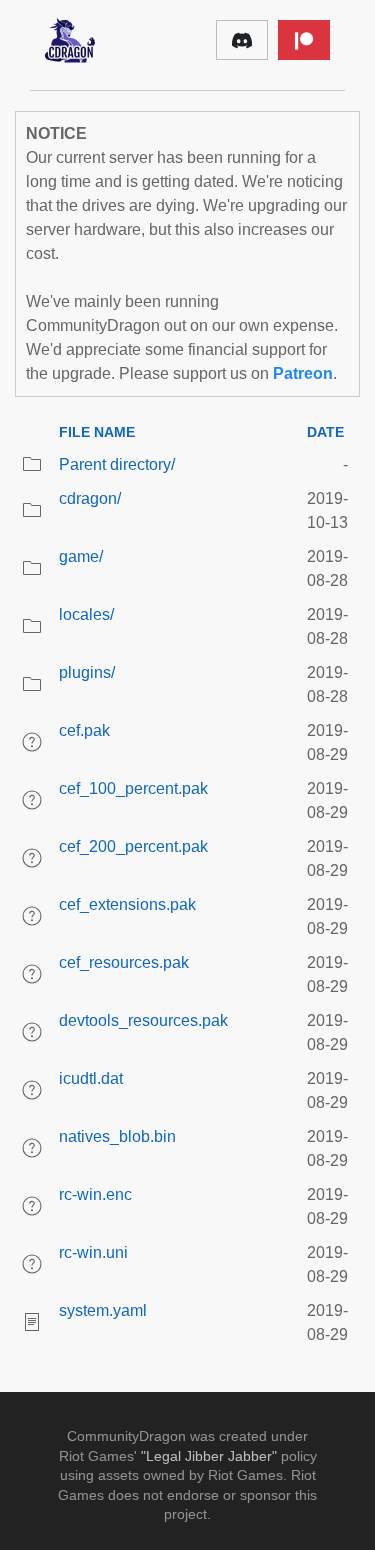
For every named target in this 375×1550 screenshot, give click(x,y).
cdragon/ (90, 498)
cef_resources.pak (124, 962)
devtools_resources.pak (143, 1020)
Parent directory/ (117, 464)
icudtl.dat (91, 1078)
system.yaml (103, 1310)
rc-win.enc (95, 1194)
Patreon (303, 373)
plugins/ (87, 672)
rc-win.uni (93, 1252)
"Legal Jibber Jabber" (209, 1456)
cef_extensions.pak (127, 904)
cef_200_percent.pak (133, 846)
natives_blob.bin (117, 1136)
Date (325, 432)
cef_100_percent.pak (133, 788)
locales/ (86, 614)
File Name (97, 432)
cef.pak (84, 730)
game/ (81, 556)
